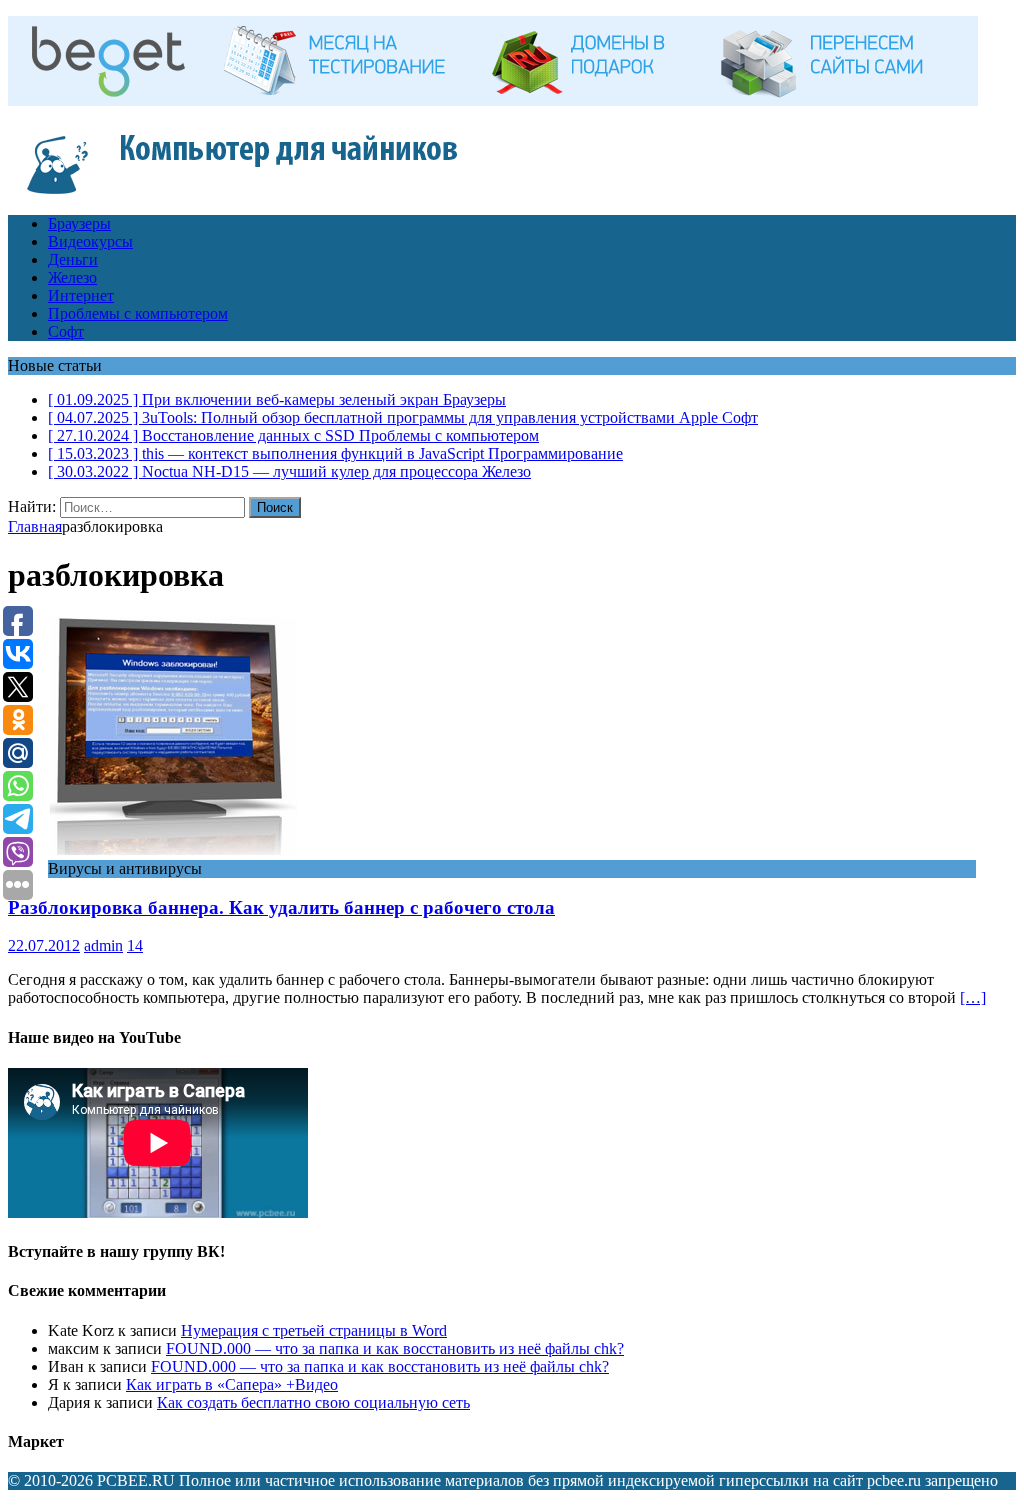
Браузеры (79, 223)
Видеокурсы (90, 241)
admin (103, 945)
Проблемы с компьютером (138, 313)
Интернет (81, 295)
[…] (973, 997)
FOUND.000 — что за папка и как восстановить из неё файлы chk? (395, 1348)
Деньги (73, 259)
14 (135, 945)
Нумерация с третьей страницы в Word (314, 1330)
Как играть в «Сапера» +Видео (232, 1384)
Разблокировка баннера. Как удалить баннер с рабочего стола (281, 907)
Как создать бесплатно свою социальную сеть (313, 1402)
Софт (66, 331)
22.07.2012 (44, 945)
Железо (72, 277)
